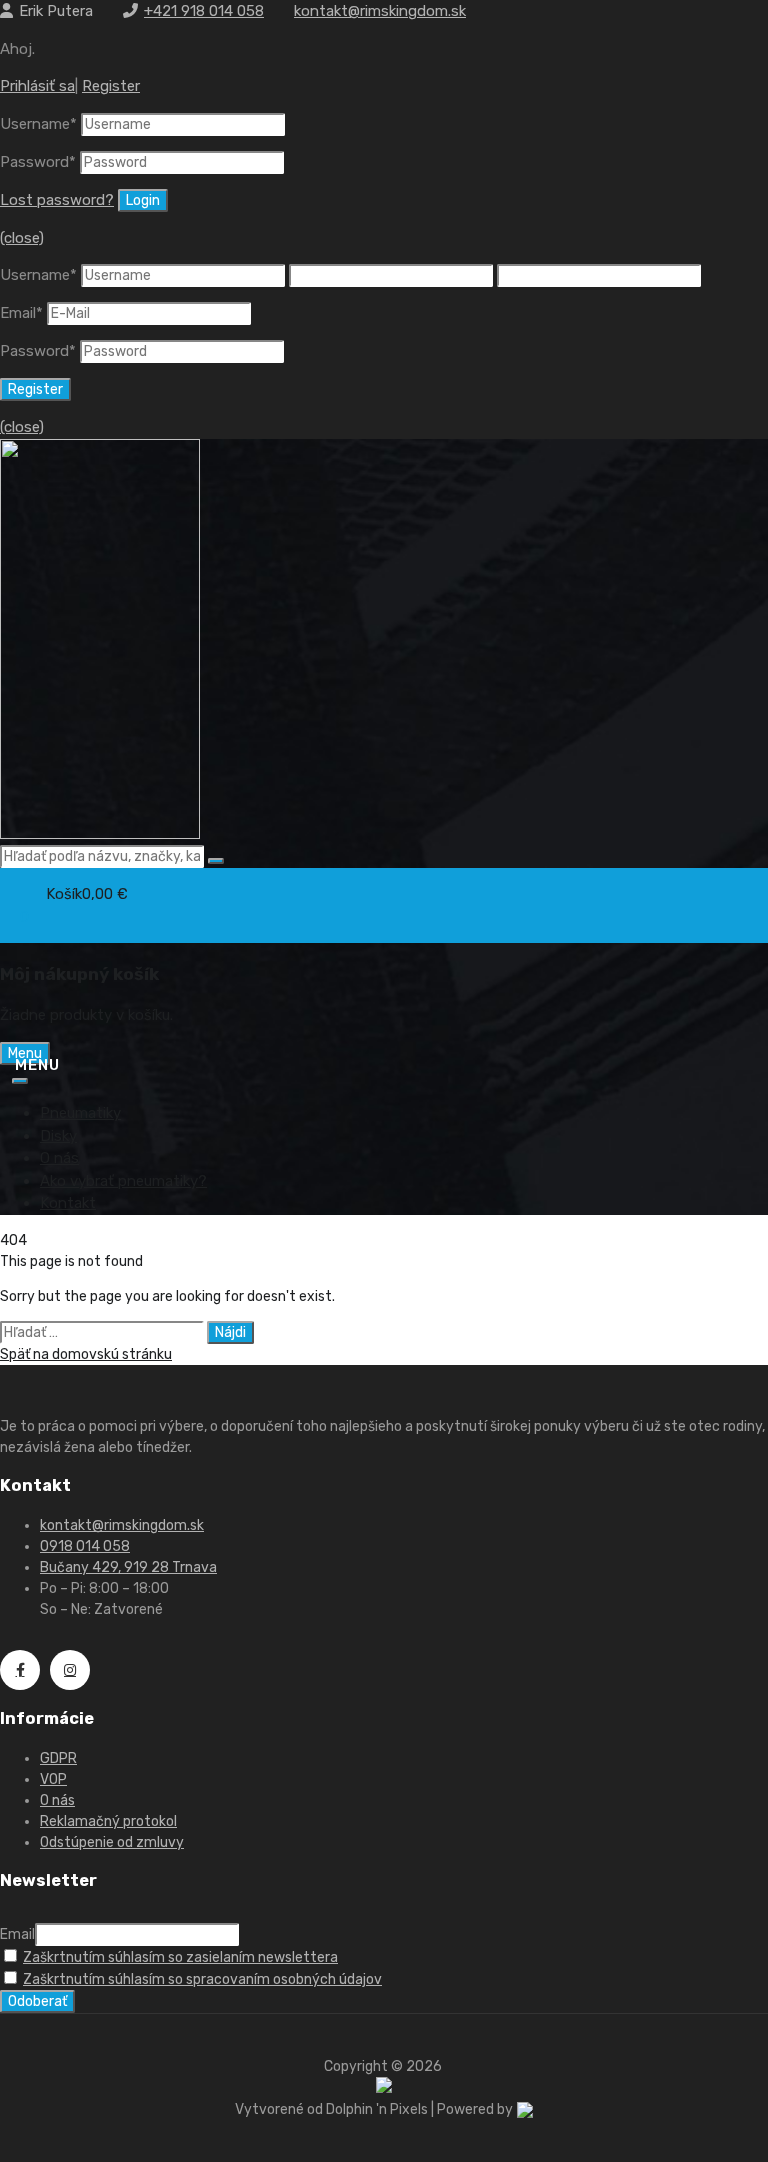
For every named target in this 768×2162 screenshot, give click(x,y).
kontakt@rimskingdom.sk (380, 11)
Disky (58, 1136)
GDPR (58, 1758)
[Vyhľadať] (216, 861)
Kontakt (68, 1203)
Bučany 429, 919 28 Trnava (128, 1567)
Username (38, 124)
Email (21, 313)
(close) (22, 238)
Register (111, 86)
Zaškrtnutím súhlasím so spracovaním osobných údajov (202, 1979)
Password (38, 162)
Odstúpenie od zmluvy (112, 1842)
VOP (53, 1779)
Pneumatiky (80, 1113)
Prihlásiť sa (37, 86)
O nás (59, 1158)
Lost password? (57, 200)
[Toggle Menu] (20, 1081)
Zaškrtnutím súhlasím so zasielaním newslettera (180, 1957)
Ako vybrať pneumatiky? (123, 1181)
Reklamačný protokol (108, 1821)
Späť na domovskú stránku (86, 1354)
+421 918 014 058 (204, 11)
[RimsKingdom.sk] (100, 834)
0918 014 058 (85, 1546)
